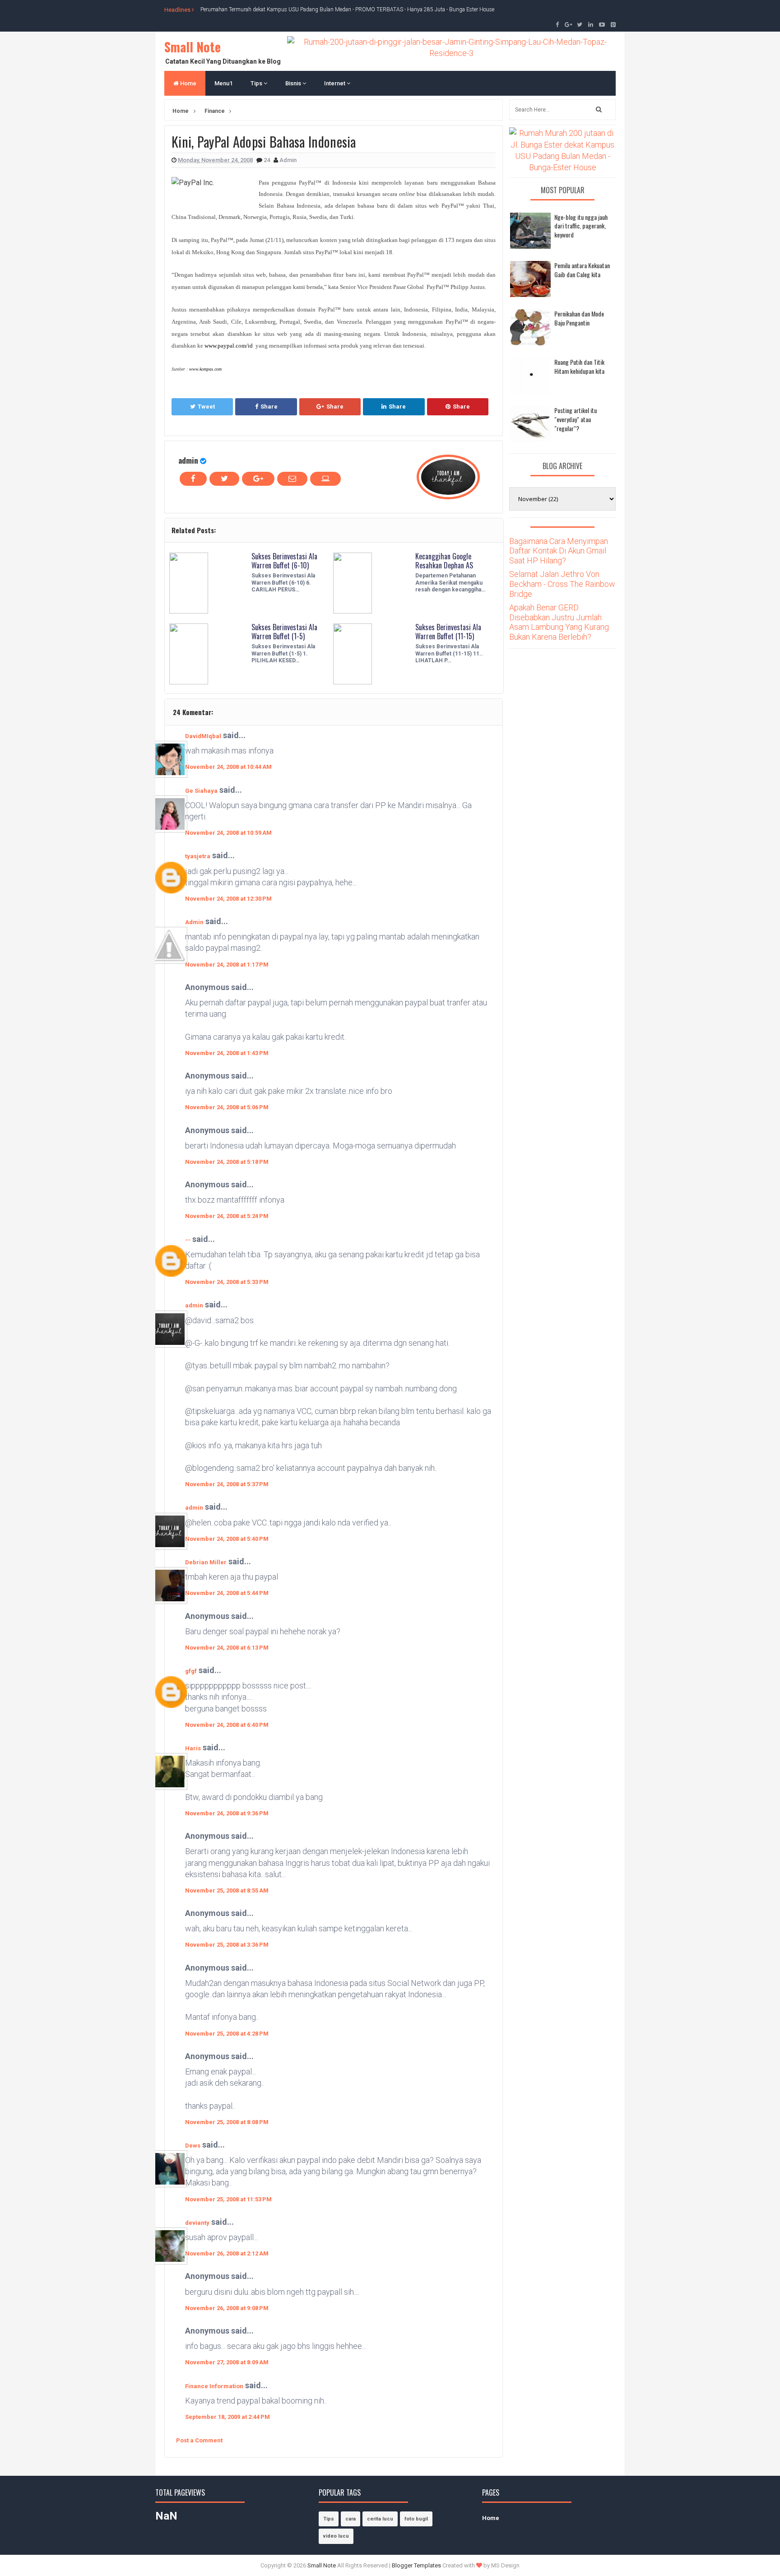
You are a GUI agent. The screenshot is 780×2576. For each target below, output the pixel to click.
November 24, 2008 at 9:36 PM (227, 1813)
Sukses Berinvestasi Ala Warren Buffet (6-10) (284, 561)
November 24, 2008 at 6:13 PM (227, 1648)
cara (351, 2519)
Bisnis (294, 83)
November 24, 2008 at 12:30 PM (228, 899)
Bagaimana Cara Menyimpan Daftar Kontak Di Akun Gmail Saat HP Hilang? (559, 551)
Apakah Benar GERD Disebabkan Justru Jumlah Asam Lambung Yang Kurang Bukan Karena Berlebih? (559, 622)
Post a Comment (199, 2440)
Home (188, 83)
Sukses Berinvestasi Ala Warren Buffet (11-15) (448, 632)
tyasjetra (198, 856)
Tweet (206, 407)
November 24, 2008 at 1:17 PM (227, 965)
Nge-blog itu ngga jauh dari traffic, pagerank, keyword (581, 226)
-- (188, 1240)
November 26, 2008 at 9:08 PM (227, 2308)
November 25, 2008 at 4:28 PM (227, 2034)
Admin (194, 922)
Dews (193, 2146)
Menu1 (223, 83)
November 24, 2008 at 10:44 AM (228, 767)
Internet (335, 83)
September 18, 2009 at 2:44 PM (227, 2417)
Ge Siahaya (201, 791)
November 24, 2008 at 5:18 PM (227, 1162)
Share (269, 407)
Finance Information (214, 2386)
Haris (193, 1748)
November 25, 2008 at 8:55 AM (227, 1890)
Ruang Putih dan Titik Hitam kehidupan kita (579, 366)
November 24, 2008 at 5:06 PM (227, 1107)
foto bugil (416, 2519)
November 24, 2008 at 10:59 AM (228, 833)
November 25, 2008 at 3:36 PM (227, 1945)
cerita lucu (380, 2519)
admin (188, 460)
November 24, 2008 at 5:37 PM (227, 1484)
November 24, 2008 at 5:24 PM (227, 1216)
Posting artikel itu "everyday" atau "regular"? (576, 419)
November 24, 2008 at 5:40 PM (227, 1539)
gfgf (191, 1671)
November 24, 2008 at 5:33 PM (227, 1282)
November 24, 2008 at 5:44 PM (227, 1593)
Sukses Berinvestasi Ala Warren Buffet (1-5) (284, 632)
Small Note (193, 47)
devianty (197, 2223)
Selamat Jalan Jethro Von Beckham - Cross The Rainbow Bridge (562, 584)
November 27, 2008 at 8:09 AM (227, 2362)
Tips (257, 83)
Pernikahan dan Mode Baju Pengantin (579, 318)
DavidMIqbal (203, 736)
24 (267, 160)
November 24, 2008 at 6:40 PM (227, 1725)
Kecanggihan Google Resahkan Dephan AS (444, 561)
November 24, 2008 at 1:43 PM (227, 1053)
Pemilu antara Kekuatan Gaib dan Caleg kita (582, 270)
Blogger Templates (416, 2565)
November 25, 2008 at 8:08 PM (227, 2122)
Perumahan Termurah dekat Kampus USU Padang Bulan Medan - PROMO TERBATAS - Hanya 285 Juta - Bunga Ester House (347, 9)
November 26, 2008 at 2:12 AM (227, 2253)
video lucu (336, 2536)
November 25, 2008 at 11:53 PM (228, 2199)
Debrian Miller (206, 1562)
